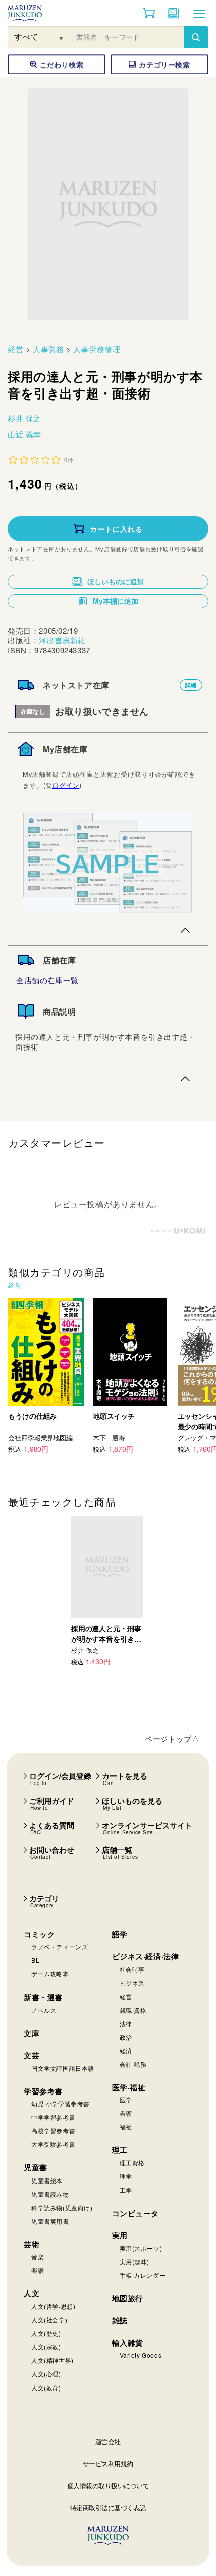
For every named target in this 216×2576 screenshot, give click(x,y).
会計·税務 (133, 2064)
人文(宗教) (46, 2347)
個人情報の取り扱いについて (108, 2486)
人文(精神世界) (52, 2360)
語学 (120, 1934)
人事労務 (48, 349)
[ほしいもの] (174, 13)
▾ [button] (62, 37)
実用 (120, 2235)
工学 (126, 2190)
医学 (126, 2100)
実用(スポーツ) (141, 2248)
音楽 (37, 2256)
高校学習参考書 (53, 2131)
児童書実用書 (50, 2221)
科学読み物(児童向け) (62, 2207)
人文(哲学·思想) (53, 2306)
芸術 (31, 2244)
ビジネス (132, 1983)
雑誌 (120, 2320)
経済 (126, 2050)
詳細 (191, 685)
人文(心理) (46, 2374)
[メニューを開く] (199, 13)
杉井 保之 (24, 418)
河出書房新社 (62, 640)
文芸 (31, 2055)
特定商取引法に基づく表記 (108, 2508)
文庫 (31, 2033)
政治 (126, 2037)
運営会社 (108, 2441)
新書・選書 (43, 1997)
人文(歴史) (46, 2333)
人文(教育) (46, 2387)
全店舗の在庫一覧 (47, 980)
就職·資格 (133, 2010)
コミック (39, 1934)
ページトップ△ (172, 1739)
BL (35, 1960)
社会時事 (132, 1969)
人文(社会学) (49, 2320)
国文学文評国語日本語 (63, 2068)
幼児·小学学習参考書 (61, 2104)
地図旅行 (128, 2298)
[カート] (149, 13)
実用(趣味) (135, 2261)
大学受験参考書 (53, 2144)
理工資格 (132, 2163)
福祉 (126, 2127)
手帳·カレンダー (143, 2275)
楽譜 (37, 2270)
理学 (126, 2176)
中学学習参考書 (53, 2117)
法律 (126, 2023)
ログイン (66, 785)
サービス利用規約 (108, 2463)
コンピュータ (136, 2213)
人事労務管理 (97, 349)
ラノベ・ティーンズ (60, 1947)
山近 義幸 (24, 434)
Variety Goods (141, 2355)
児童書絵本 (47, 2180)
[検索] (196, 37)
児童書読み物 (50, 2194)
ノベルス (44, 2010)
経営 (15, 349)
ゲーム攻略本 (50, 1974)
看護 (126, 2113)
